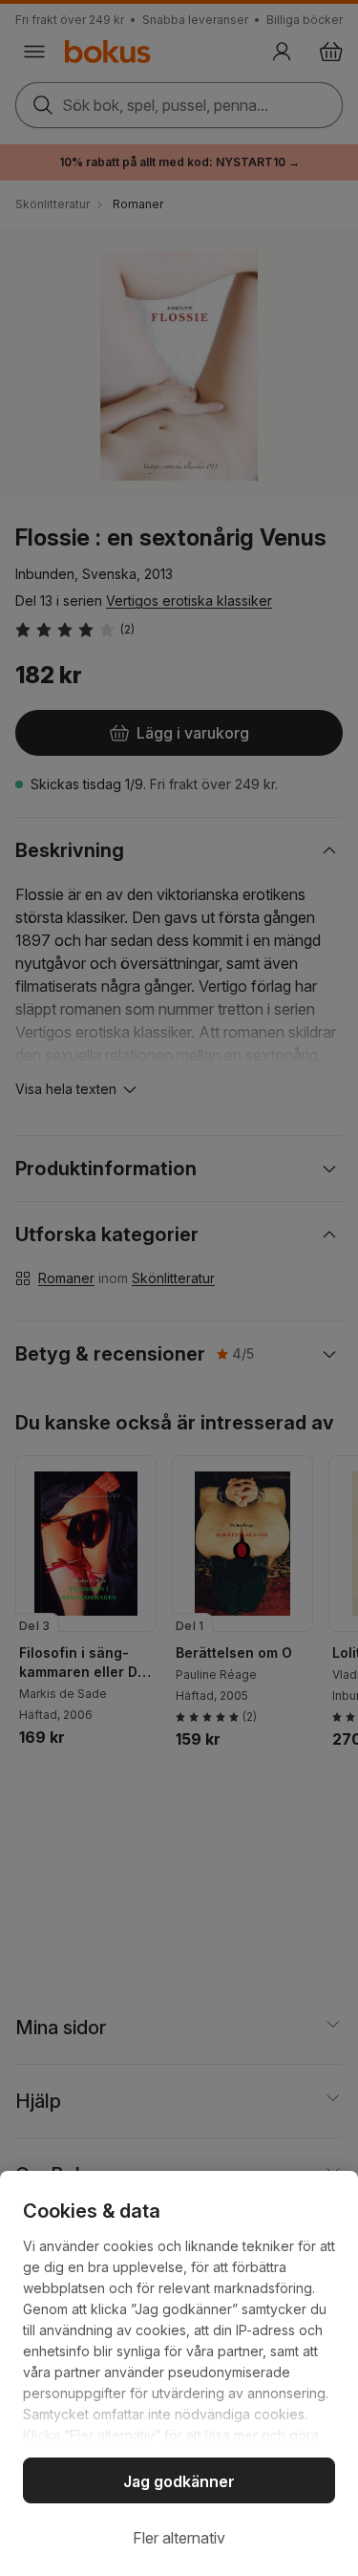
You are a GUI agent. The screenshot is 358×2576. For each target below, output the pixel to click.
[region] (179, 2373)
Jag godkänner (179, 2481)
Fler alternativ (179, 2538)
